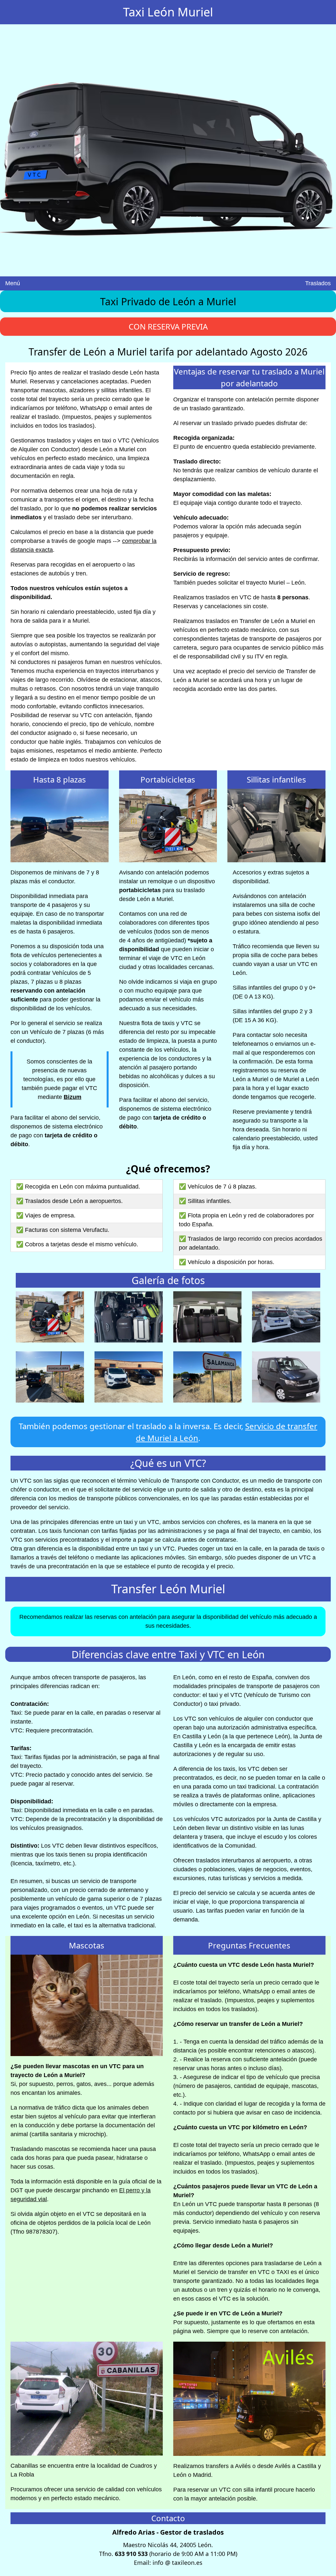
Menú (13, 283)
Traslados (318, 283)
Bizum (73, 1097)
